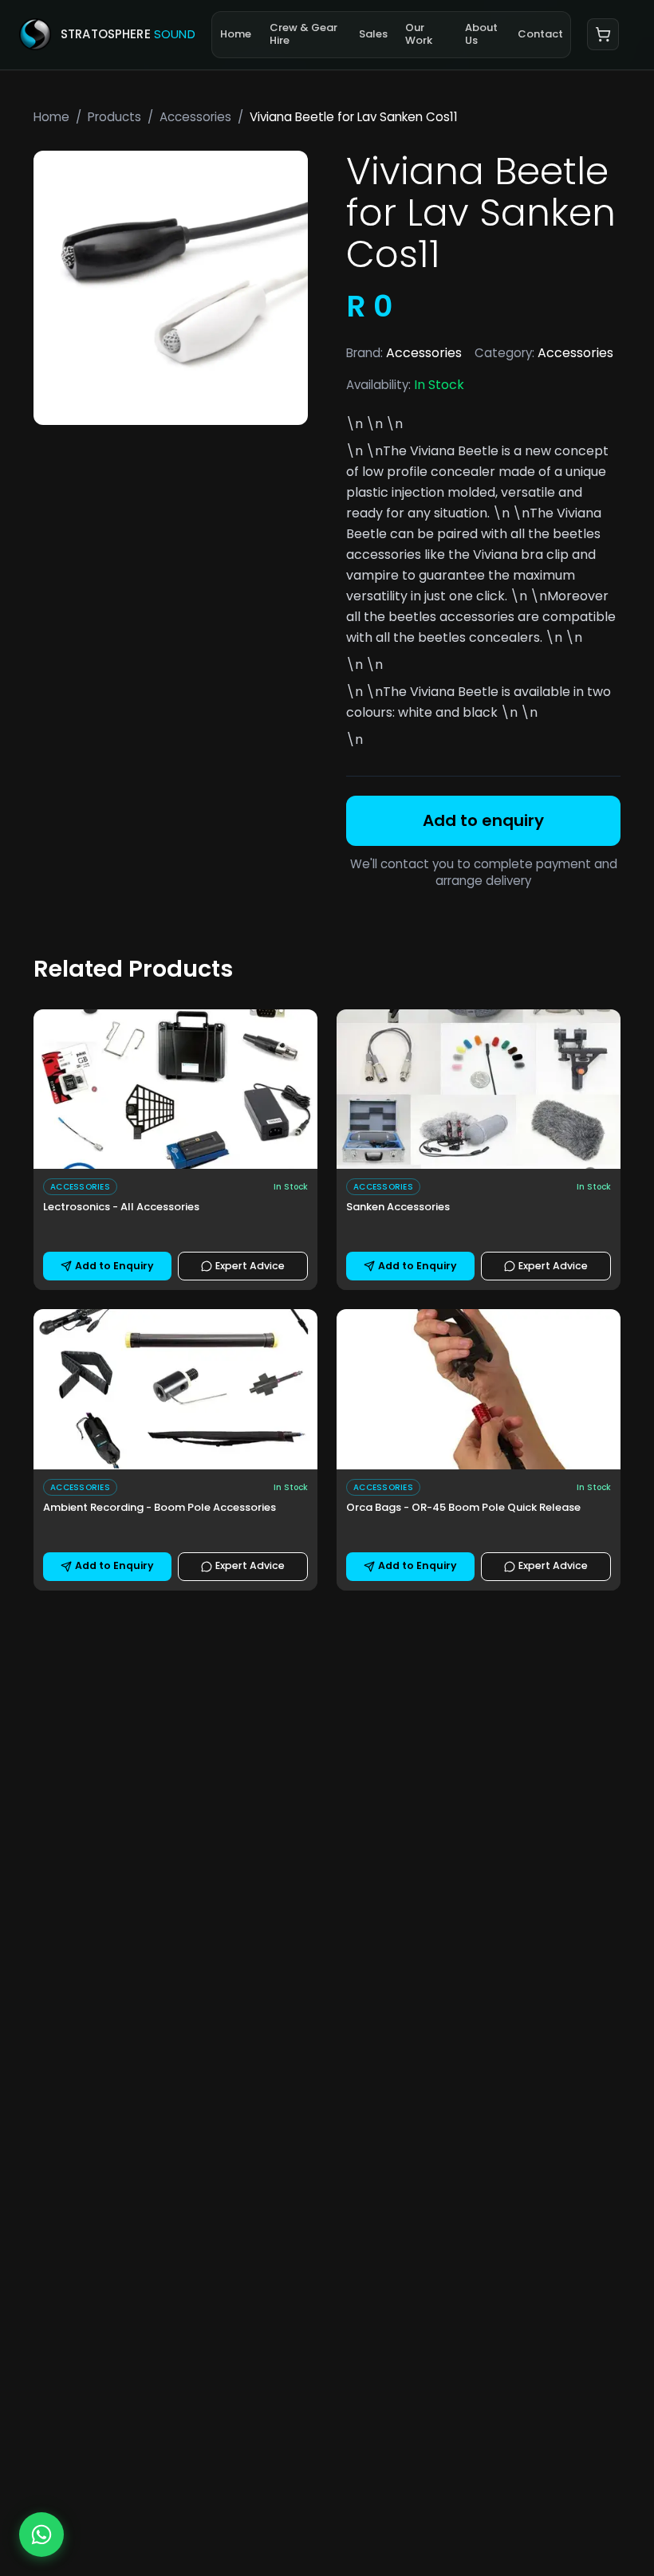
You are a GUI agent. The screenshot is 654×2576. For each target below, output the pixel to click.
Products (114, 117)
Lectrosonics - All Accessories (121, 1207)
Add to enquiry (483, 820)
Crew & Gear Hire (303, 34)
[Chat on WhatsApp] (41, 2535)
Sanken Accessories (398, 1207)
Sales (373, 34)
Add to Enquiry (114, 1266)
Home (236, 34)
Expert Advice (250, 1266)
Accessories (195, 117)
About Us (481, 34)
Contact (540, 34)
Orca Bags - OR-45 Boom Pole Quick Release (463, 1508)
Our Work (419, 34)
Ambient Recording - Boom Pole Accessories (160, 1508)
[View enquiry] (603, 34)
